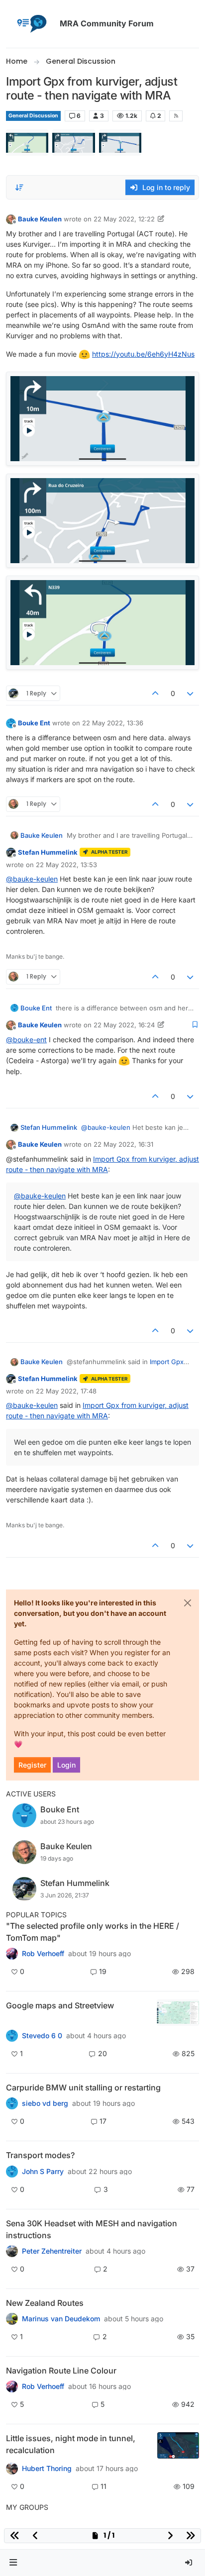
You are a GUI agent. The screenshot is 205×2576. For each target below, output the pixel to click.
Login (66, 1765)
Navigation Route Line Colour (61, 2371)
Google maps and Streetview (60, 2005)
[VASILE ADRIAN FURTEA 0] (12, 1954)
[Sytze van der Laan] (12, 2103)
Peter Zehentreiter (52, 2251)
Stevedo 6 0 (42, 2036)
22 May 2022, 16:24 (124, 1025)
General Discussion (33, 116)
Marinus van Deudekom (61, 2319)
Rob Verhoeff (43, 1954)
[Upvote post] (155, 693)
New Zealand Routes (45, 2303)
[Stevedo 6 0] (12, 2036)
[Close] (188, 1603)
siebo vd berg (45, 2103)
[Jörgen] (12, 2251)
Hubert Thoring (47, 2469)
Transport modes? (40, 2155)
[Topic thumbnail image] (178, 2013)
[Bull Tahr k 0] (12, 2319)
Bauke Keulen (40, 219)
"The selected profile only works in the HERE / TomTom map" (93, 1932)
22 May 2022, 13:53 (66, 865)
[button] (13, 2563)
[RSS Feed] (176, 116)
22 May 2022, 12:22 (124, 219)
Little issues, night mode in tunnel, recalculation (71, 2444)
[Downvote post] (191, 693)
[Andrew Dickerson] (12, 2386)
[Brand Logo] (31, 24)
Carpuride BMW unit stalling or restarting (83, 2087)
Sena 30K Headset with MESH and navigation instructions (92, 2229)
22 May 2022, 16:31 (123, 1144)
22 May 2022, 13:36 (113, 723)
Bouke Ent (34, 723)
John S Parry (43, 2172)
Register (32, 1765)
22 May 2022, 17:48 (66, 1391)
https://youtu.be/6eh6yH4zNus (143, 354)
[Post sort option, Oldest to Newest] (19, 188)
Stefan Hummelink (48, 852)
